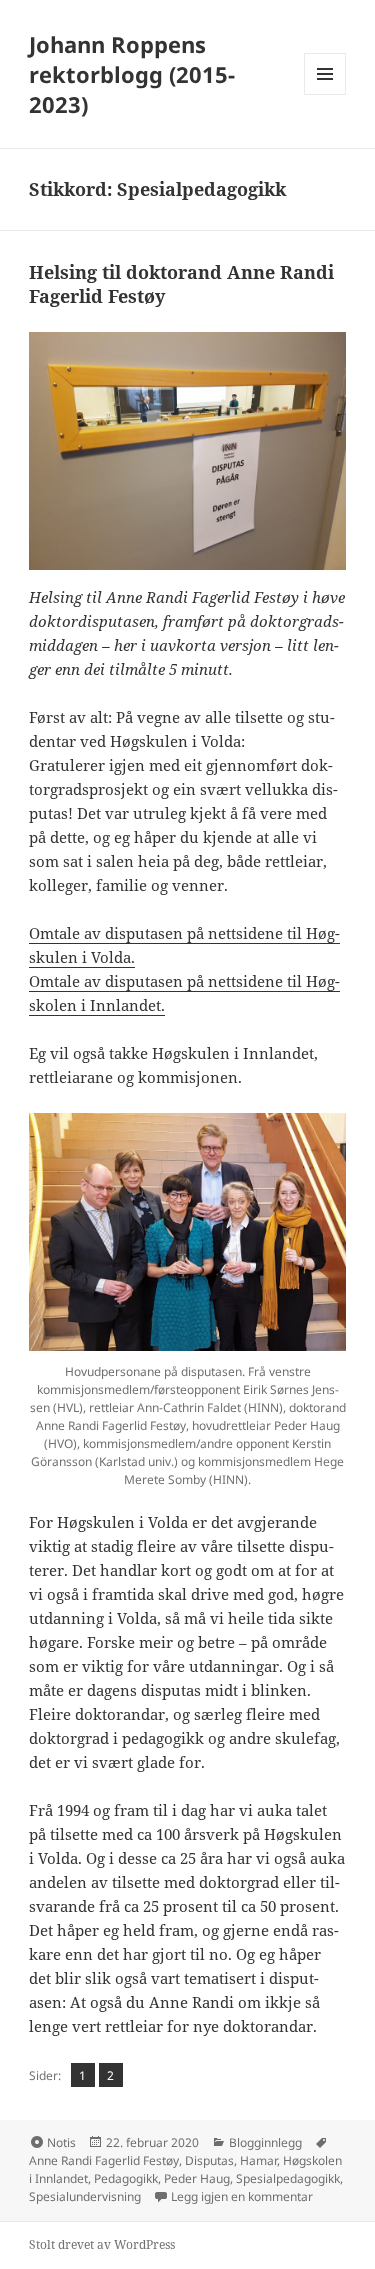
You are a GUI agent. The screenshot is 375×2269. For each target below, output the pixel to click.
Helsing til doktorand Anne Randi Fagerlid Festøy (181, 284)
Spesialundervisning (85, 2196)
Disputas (209, 2160)
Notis (61, 2142)
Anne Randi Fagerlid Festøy (104, 2160)
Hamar (258, 2160)
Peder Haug (197, 2178)
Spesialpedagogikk (288, 2178)
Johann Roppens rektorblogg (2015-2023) (132, 74)
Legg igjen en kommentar (242, 2196)
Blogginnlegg (265, 2142)
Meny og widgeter (325, 94)
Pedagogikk (126, 2178)
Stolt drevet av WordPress (102, 2244)
